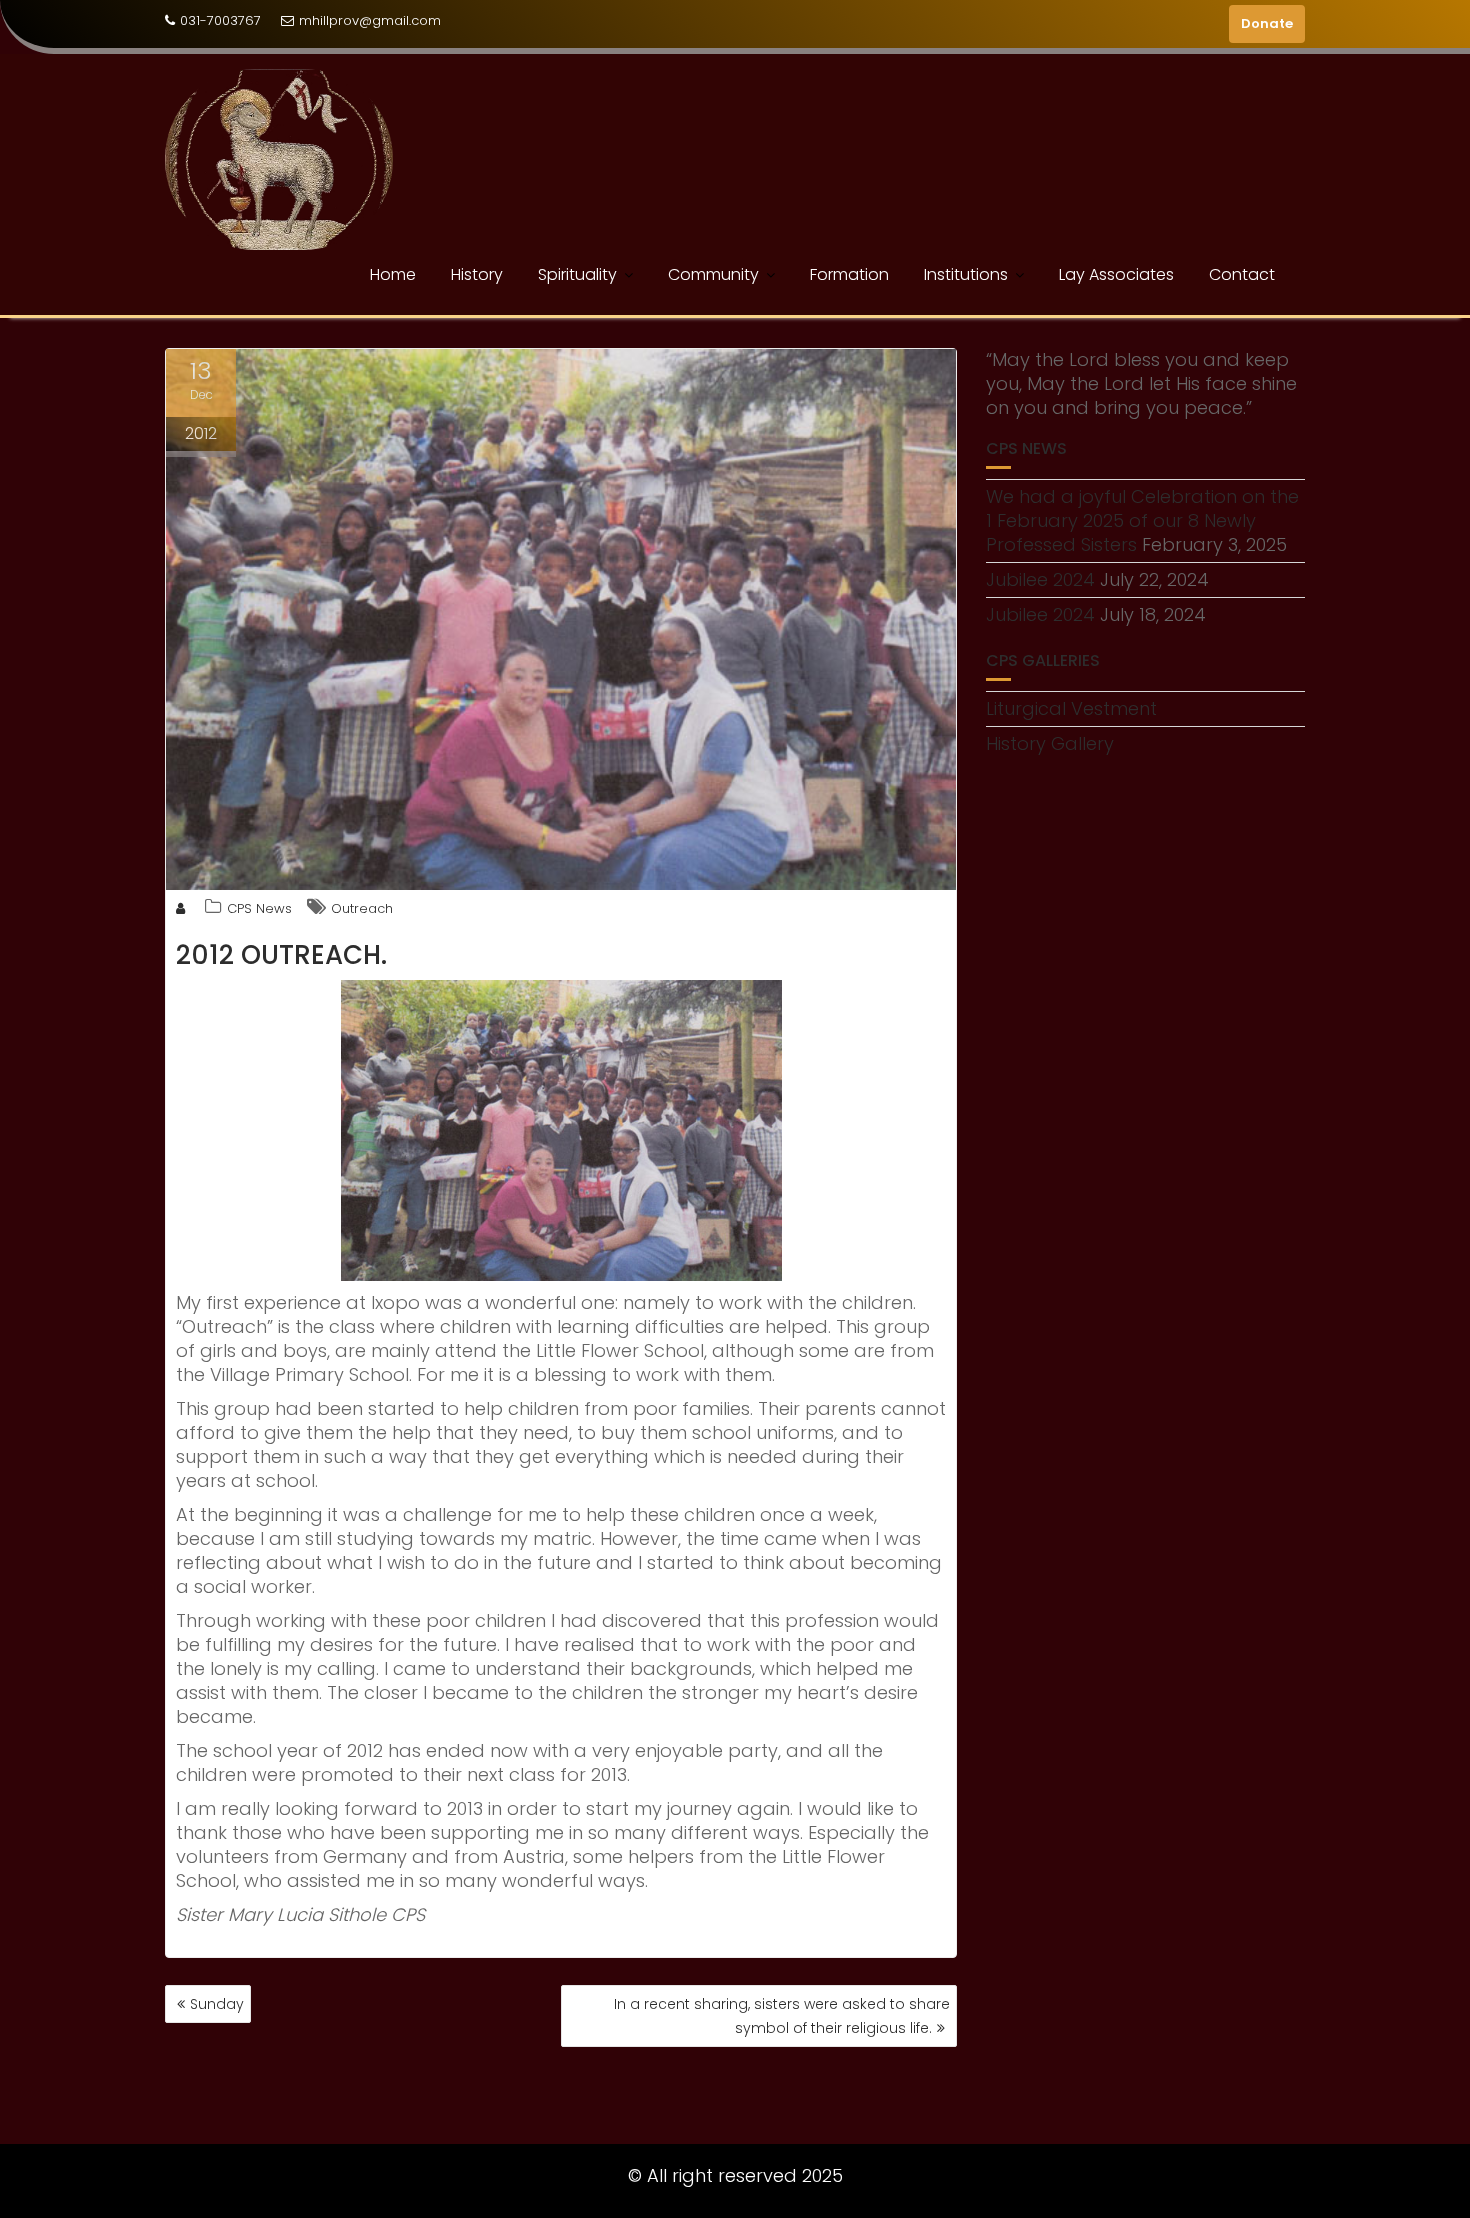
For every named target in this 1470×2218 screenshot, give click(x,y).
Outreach (362, 908)
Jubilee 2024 (1040, 579)
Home (393, 274)
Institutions (966, 274)
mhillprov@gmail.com (370, 20)
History (477, 274)
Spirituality (577, 274)
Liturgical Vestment (1071, 708)
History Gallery (1050, 743)
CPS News (259, 908)
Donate (1267, 23)
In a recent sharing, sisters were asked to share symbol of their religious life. (782, 2016)
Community (713, 274)
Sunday (217, 2004)
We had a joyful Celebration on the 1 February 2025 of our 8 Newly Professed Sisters (1142, 520)
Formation (849, 274)
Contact (1242, 274)
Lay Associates (1116, 274)
